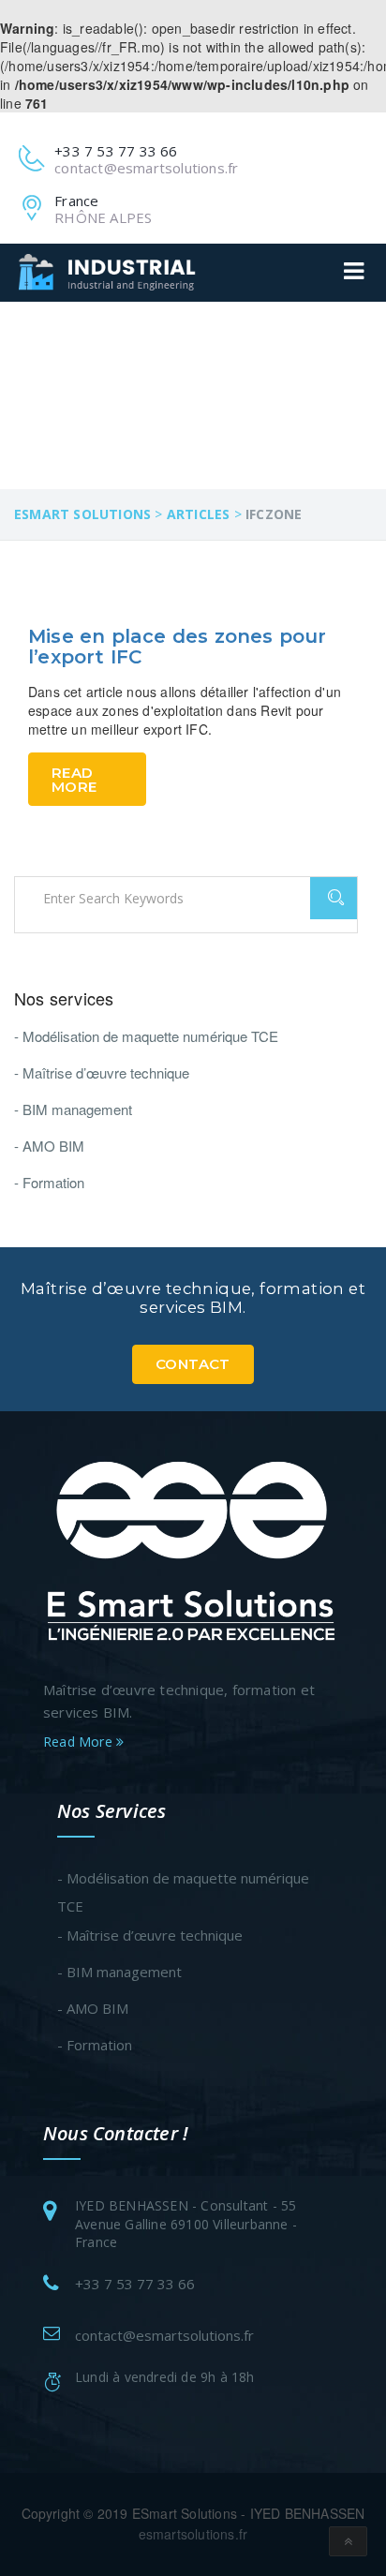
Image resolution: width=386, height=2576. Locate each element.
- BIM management (73, 1109)
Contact (193, 1364)
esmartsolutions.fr (193, 2534)
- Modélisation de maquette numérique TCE (146, 1036)
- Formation (49, 1182)
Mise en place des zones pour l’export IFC (178, 647)
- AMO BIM (49, 1146)
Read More (74, 780)
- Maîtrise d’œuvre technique (102, 1072)
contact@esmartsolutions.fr (164, 2335)
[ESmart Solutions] (193, 1549)
